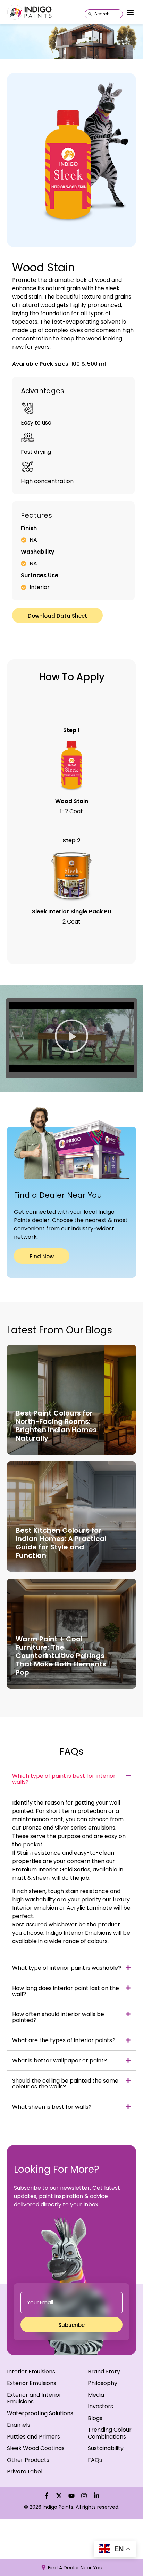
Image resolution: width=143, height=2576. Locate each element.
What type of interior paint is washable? (67, 1968)
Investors (100, 2406)
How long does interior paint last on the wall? (66, 1991)
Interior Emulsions (31, 2372)
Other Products (28, 2460)
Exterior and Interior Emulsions (34, 2398)
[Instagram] (84, 2496)
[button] (130, 13)
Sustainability (106, 2448)
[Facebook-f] (47, 2496)
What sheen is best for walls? (52, 2107)
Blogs (95, 2418)
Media (96, 2395)
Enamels (19, 2425)
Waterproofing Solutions (40, 2413)
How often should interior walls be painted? (58, 2017)
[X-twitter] (59, 2496)
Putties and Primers (33, 2437)
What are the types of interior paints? (64, 2040)
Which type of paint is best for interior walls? (64, 1779)
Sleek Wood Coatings (36, 2448)
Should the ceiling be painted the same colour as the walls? (65, 2084)
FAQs (95, 2460)
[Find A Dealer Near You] (44, 2567)
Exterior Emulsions (32, 2383)
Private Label (25, 2471)
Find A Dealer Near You (75, 2568)
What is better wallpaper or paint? (60, 2060)
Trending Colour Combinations (110, 2433)
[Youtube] (71, 2496)
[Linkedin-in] (96, 2496)
